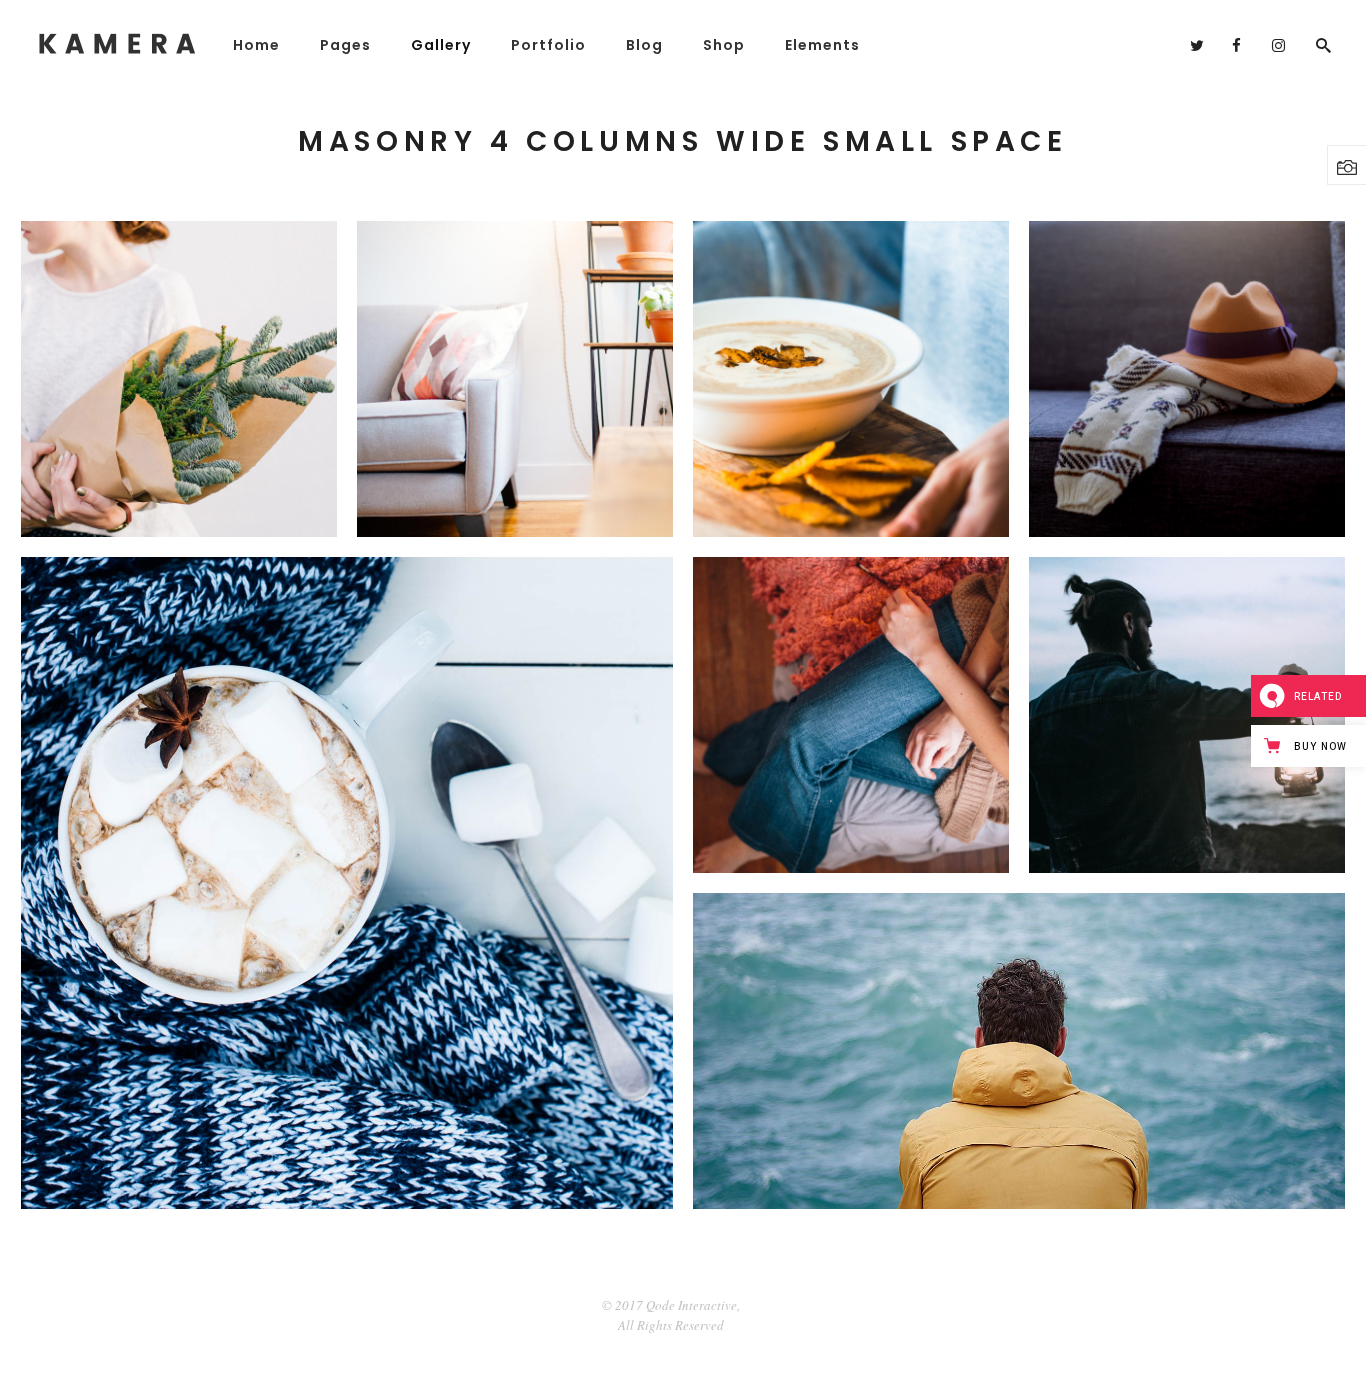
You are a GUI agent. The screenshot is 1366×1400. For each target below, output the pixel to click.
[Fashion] (1187, 379)
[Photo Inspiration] (179, 379)
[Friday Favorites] (851, 379)
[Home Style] (851, 715)
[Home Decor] (515, 379)
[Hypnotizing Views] (1019, 1051)
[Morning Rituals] (1187, 715)
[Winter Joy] (347, 883)
